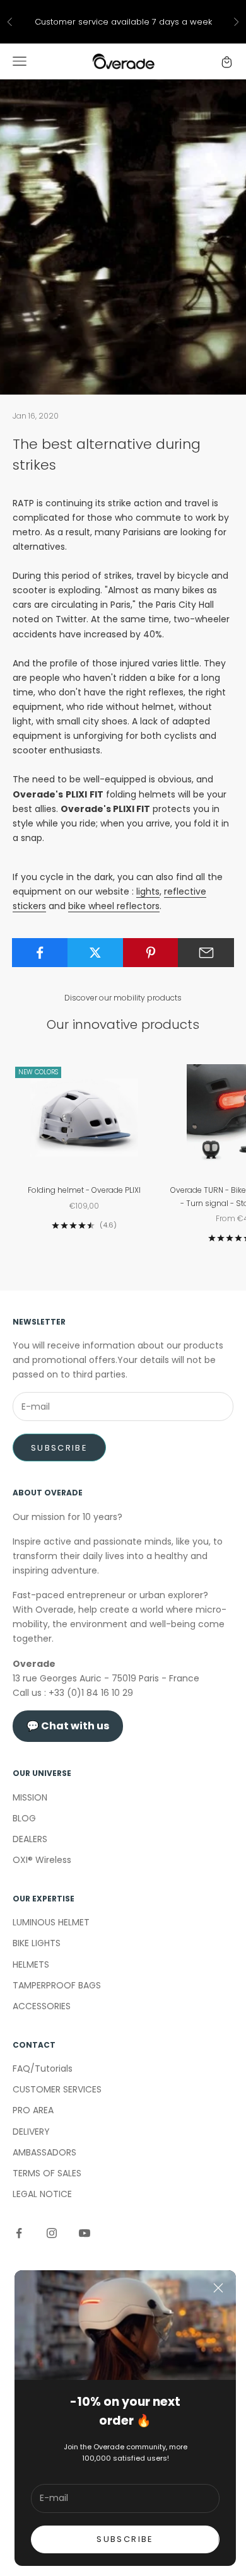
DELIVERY (31, 2132)
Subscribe (59, 1448)
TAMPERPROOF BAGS (57, 1985)
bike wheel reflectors (114, 906)
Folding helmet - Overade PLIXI (84, 1190)
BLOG (24, 1818)
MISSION (30, 1797)
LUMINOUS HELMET (51, 1922)
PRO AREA (33, 2110)
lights (148, 891)
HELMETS (31, 1964)
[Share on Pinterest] (151, 953)
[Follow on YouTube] (85, 2233)
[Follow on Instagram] (52, 2233)
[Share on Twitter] (96, 953)
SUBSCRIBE (125, 2539)
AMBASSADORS (44, 2152)
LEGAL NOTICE (42, 2194)
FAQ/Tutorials (43, 2068)
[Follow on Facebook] (19, 2233)
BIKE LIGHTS (37, 1943)
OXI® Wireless (42, 1860)
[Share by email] (206, 953)
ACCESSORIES (42, 2006)
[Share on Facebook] (40, 953)
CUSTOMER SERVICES (57, 2089)
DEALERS (30, 1839)
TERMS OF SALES (47, 2173)
